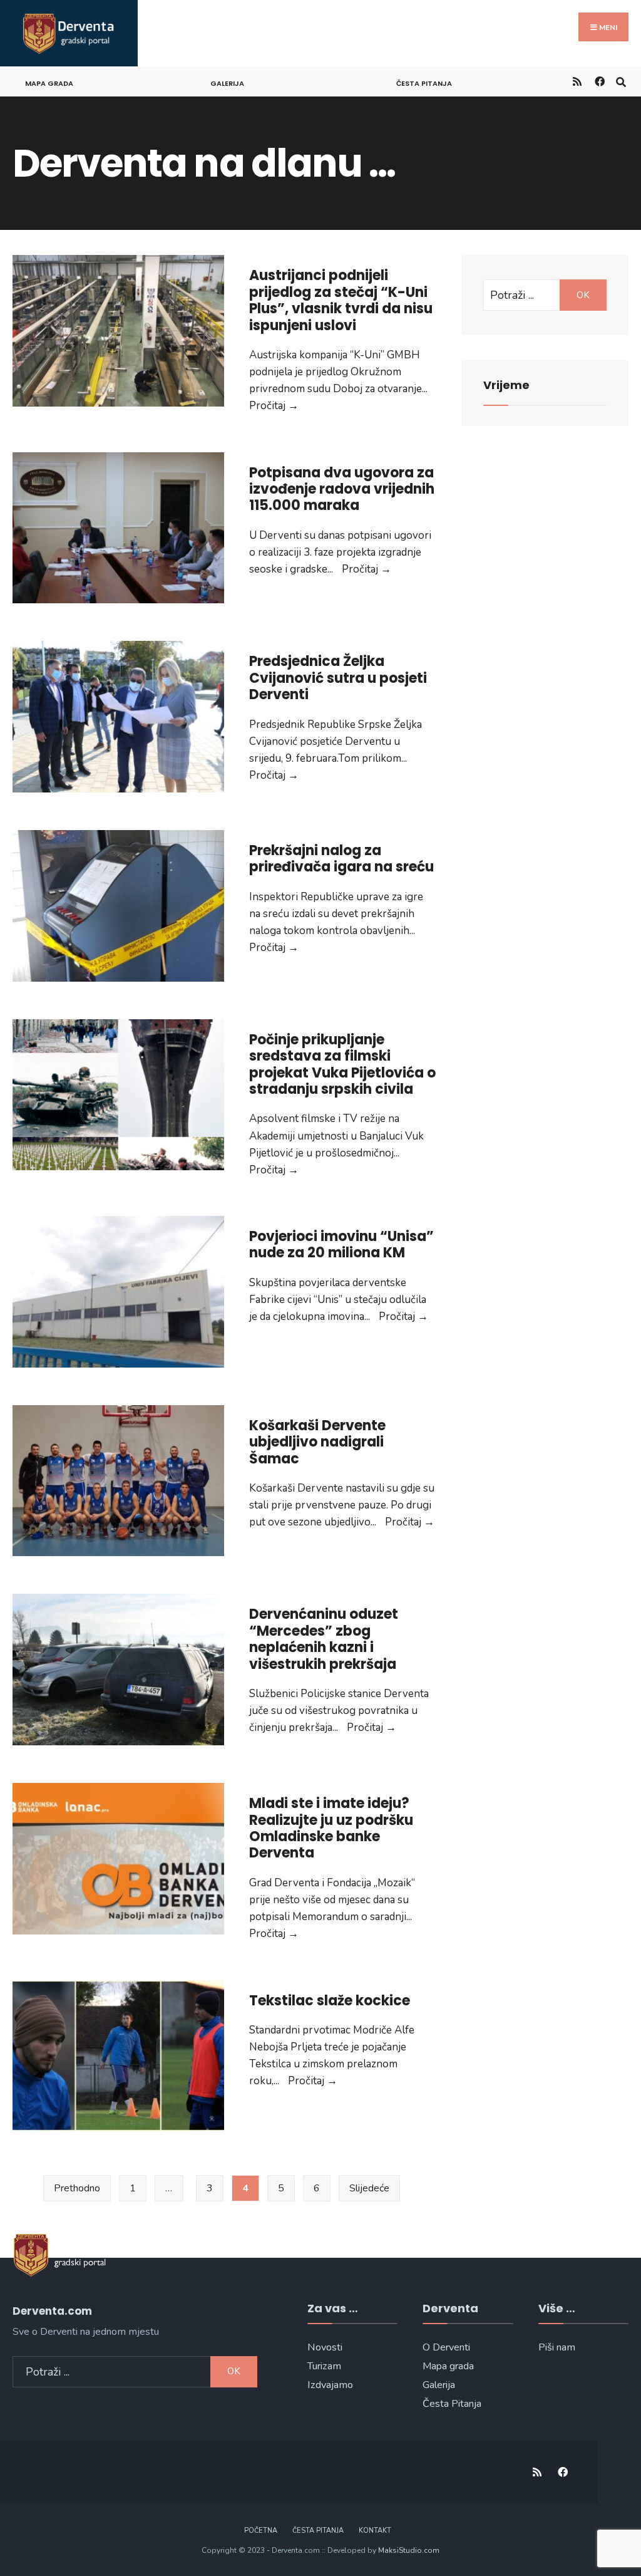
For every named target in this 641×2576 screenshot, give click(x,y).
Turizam (324, 2366)
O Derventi (446, 2347)
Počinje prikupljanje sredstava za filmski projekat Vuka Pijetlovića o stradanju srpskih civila (342, 1064)
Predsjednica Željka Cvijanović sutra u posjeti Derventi (338, 678)
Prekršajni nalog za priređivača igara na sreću (341, 859)
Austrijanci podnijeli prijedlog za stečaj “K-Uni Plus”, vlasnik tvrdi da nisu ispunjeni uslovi (341, 300)
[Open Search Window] (621, 81)
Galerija (227, 83)
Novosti (325, 2347)
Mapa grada (49, 83)
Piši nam (557, 2347)
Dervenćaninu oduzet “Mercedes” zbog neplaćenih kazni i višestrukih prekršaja (324, 1639)
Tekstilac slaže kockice (330, 2001)
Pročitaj (274, 406)
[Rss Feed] (577, 81)
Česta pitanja (424, 83)
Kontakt (375, 2531)
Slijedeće (369, 2188)
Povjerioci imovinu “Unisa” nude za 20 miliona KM (341, 1244)
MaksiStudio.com (409, 2550)
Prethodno (77, 2188)
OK (583, 295)
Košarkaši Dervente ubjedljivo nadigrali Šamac (317, 1442)
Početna (261, 2531)
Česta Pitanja (452, 2404)
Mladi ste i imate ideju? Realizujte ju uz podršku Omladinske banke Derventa (331, 1828)
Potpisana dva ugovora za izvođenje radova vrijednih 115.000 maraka (342, 489)
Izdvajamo (330, 2385)
